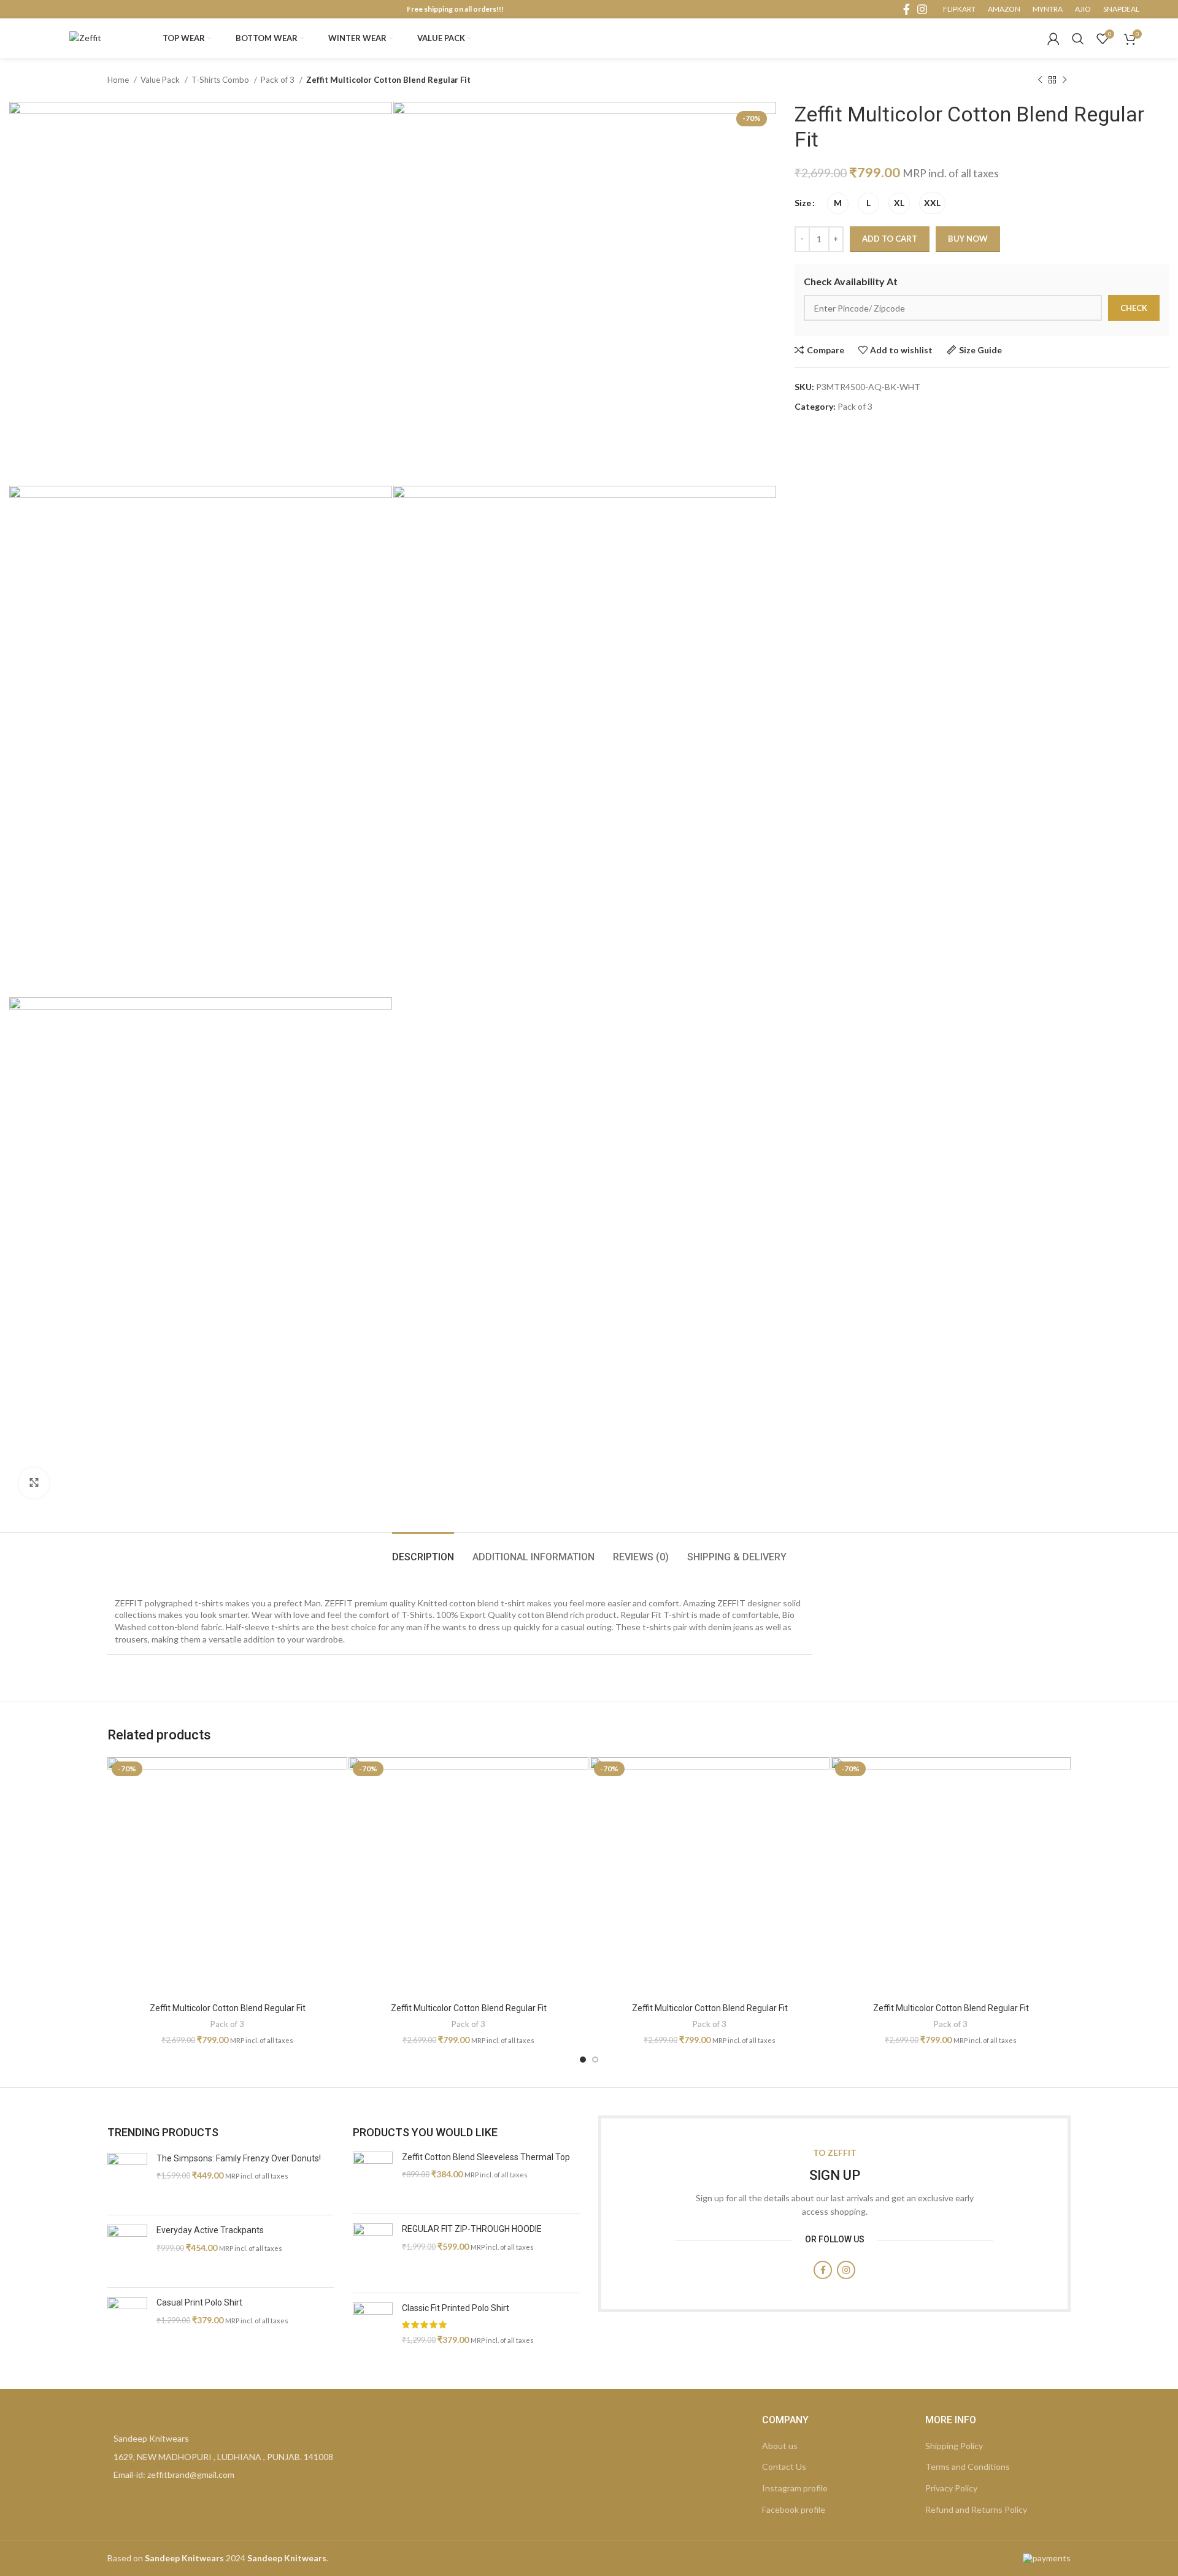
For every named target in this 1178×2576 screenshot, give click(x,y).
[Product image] (227, 1877)
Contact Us (784, 2467)
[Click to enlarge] (34, 1483)
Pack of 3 (279, 80)
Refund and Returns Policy (976, 2509)
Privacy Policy (951, 2488)
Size (803, 203)
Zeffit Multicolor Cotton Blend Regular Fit (228, 2008)
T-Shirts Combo (221, 80)
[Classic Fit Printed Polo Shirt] (373, 2329)
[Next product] (1064, 80)
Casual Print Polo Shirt (199, 2302)
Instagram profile (795, 2488)
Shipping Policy (954, 2446)
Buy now (968, 239)
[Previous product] (1040, 80)
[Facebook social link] (907, 9)
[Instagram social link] (922, 9)
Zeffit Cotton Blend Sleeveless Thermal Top (486, 2157)
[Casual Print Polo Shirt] (127, 2324)
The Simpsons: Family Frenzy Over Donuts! (239, 2158)
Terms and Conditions (968, 2467)
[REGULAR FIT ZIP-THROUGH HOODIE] (373, 2253)
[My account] (1053, 39)
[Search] (1078, 39)
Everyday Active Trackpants (210, 2230)
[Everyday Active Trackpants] (127, 2251)
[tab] (423, 1551)
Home (119, 80)
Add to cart (890, 239)
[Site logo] (85, 37)
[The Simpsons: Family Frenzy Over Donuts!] (127, 2179)
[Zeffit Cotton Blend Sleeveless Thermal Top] (373, 2178)
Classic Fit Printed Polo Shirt (456, 2308)
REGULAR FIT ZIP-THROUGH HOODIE (472, 2229)
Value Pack (161, 80)
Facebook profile (794, 2509)
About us (780, 2446)
